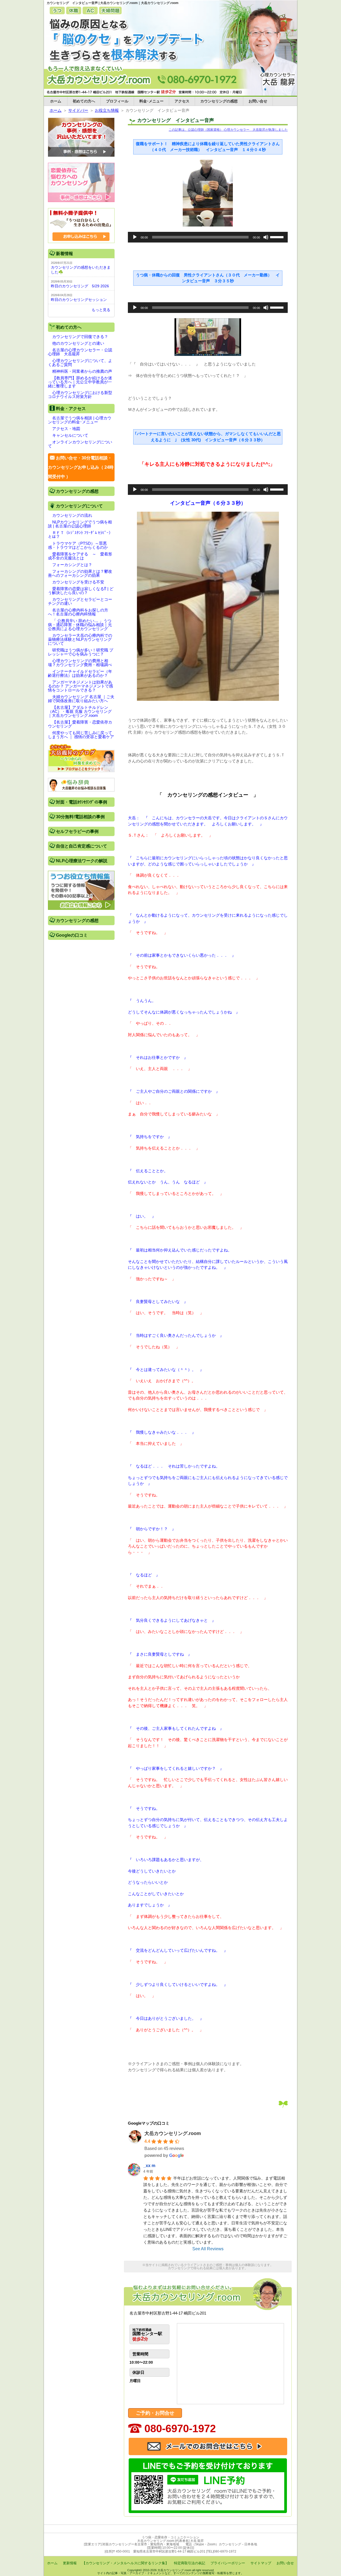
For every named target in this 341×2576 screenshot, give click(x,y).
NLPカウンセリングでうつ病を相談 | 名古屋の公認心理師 (80, 524)
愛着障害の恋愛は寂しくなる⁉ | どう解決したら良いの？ (81, 591)
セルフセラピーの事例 (77, 831)
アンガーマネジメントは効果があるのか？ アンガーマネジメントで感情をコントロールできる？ (80, 686)
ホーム (56, 101)
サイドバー (78, 110)
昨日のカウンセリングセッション (79, 300)
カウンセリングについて (79, 506)
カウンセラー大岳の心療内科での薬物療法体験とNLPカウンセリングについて (80, 639)
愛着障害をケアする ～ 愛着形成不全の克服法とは (80, 556)
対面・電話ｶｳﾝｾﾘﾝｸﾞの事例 (82, 802)
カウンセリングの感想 (219, 101)
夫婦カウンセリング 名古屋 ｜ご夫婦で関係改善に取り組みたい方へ (81, 699)
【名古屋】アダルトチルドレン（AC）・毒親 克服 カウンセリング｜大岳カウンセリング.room (80, 711)
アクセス (182, 101)
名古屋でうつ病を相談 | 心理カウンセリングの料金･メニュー (80, 420)
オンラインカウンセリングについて (80, 444)
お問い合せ (258, 101)
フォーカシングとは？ (72, 565)
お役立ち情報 (107, 110)
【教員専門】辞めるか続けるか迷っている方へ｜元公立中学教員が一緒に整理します (80, 382)
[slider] (278, 237)
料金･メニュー (151, 101)
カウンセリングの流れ (72, 515)
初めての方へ (84, 101)
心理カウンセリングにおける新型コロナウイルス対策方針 (80, 395)
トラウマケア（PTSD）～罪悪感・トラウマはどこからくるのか (78, 545)
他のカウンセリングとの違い (78, 343)
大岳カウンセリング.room (173, 2133)
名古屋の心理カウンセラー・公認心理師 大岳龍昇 (80, 352)
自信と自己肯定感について (82, 846)
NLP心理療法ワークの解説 (82, 861)
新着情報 (64, 254)
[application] (208, 237)
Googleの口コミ (72, 935)
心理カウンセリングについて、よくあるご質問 (80, 363)
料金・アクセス (71, 409)
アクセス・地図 (66, 429)
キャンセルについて (70, 435)
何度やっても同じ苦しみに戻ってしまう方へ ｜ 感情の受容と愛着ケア (81, 735)
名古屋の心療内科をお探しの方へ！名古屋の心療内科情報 (78, 612)
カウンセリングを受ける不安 (78, 582)
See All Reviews (208, 2249)
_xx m (149, 2166)
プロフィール (117, 101)
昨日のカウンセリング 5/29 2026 (80, 286)
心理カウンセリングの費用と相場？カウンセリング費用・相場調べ (80, 663)
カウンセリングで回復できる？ (80, 337)
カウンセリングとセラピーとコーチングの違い (80, 601)
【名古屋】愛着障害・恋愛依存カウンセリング (80, 724)
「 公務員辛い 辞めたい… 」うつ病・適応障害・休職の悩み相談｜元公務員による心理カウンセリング (80, 625)
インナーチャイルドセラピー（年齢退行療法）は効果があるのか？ (80, 673)
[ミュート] (266, 237)
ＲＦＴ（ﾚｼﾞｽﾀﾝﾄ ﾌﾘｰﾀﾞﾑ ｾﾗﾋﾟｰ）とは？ (80, 535)
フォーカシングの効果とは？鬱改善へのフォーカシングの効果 (80, 573)
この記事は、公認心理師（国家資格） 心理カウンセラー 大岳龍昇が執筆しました (228, 130)
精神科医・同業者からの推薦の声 (82, 371)
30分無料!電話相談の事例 (80, 817)
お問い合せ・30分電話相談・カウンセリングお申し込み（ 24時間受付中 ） (81, 467)
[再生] (135, 237)
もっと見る (101, 310)
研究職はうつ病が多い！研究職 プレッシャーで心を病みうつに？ (81, 652)
